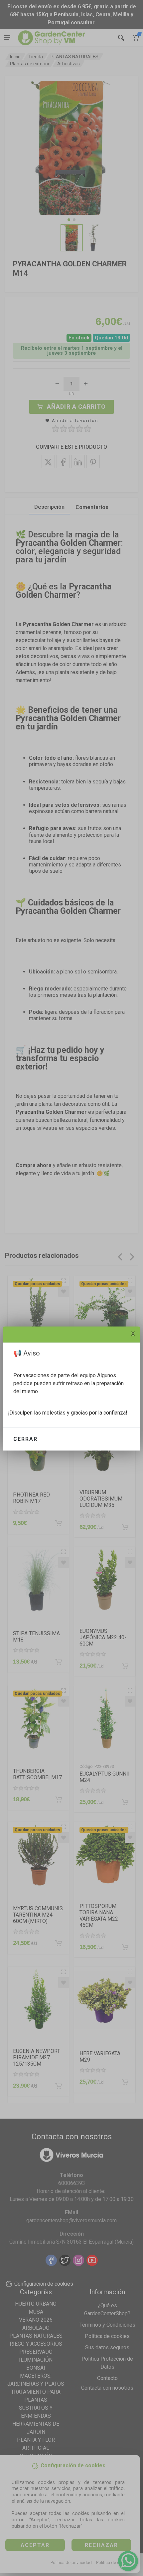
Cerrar (25, 1439)
